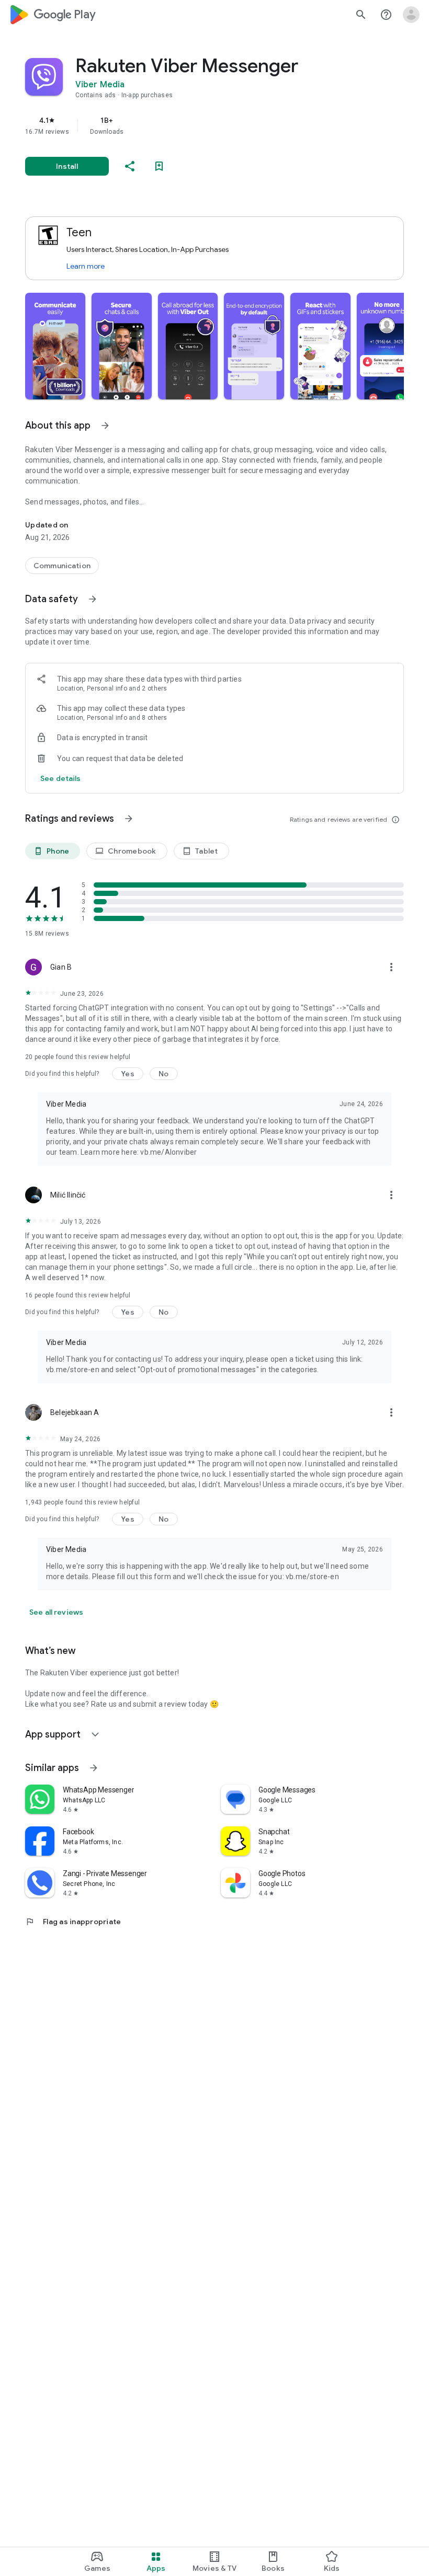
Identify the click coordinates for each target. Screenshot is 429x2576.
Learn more (86, 266)
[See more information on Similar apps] (94, 1768)
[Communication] (62, 566)
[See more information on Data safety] (93, 599)
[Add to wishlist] (159, 166)
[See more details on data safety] (61, 778)
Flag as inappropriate (73, 1922)
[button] (55, 346)
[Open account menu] (411, 15)
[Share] (130, 166)
